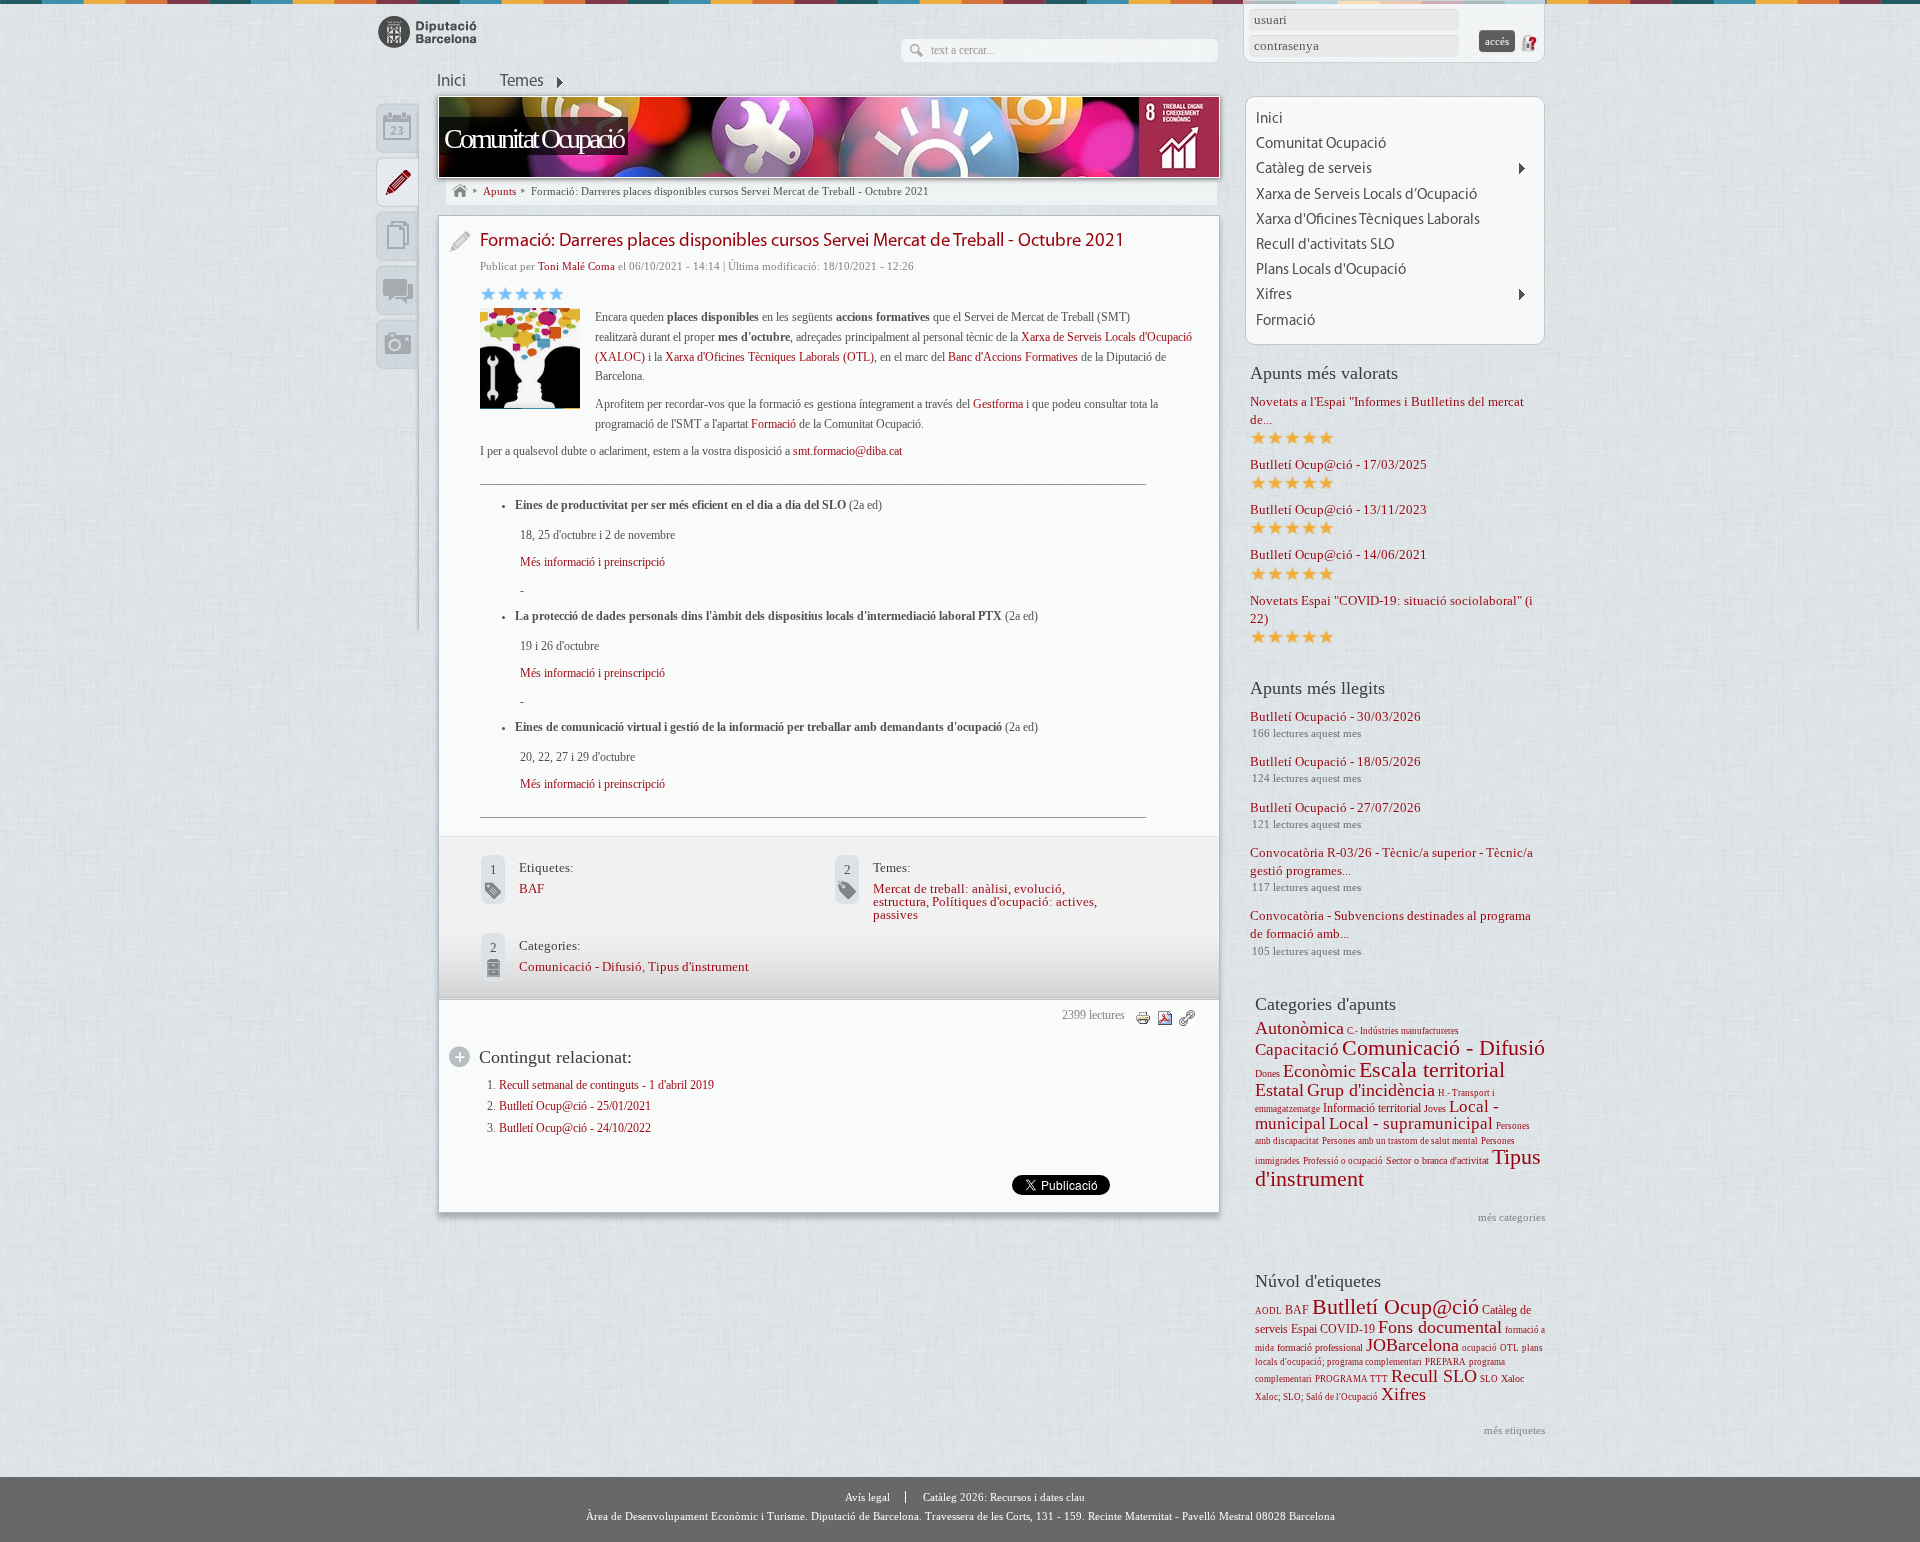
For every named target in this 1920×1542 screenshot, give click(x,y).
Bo (522, 292)
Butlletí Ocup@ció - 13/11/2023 (1338, 509)
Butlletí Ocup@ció (1395, 1306)
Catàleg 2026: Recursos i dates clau (1004, 1497)
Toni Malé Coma (576, 266)
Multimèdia (397, 344)
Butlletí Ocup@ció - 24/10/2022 (575, 1128)
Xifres (1274, 295)
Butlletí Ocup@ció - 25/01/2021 (575, 1106)
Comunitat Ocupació (533, 138)
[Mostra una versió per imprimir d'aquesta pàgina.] (1143, 1016)
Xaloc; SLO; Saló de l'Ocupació (1316, 1397)
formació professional (1320, 1347)
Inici (451, 82)
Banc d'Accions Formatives (1013, 357)
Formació (773, 424)
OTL (1509, 1348)
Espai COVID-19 (1333, 1329)
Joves (1435, 1108)
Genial (556, 292)
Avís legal (867, 1497)
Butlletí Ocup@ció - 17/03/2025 (1338, 464)
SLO (1489, 1379)
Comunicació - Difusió (580, 966)
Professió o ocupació (1343, 1161)
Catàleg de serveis (1314, 169)
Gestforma (998, 404)
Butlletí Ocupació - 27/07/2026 (1335, 807)
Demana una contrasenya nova (1528, 43)
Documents (397, 236)
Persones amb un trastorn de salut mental (1400, 1141)
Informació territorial (1372, 1108)
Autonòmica (1299, 1028)
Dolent (488, 292)
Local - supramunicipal (1411, 1123)
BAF (531, 888)
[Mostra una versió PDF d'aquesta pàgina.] (1165, 1016)
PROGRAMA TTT (1351, 1379)
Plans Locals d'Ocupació (1331, 270)
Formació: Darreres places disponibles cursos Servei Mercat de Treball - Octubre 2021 (730, 191)
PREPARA (1445, 1362)
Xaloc (1512, 1378)
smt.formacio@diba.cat (847, 451)
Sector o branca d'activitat (1437, 1160)
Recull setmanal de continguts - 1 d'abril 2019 (606, 1085)
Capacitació (1297, 1049)
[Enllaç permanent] (1187, 1016)
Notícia (459, 241)
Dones (1267, 1073)
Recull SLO (1434, 1376)
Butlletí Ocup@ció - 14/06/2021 (1338, 554)
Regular (505, 292)
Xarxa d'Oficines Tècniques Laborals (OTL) (769, 357)
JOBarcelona (1412, 1345)
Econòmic (1319, 1071)
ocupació (1479, 1348)
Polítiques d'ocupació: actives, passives (985, 908)
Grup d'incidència (1371, 1090)
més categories (1511, 1217)
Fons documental (1440, 1327)
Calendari (397, 128)
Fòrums (397, 290)
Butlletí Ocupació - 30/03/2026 (1335, 716)
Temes (522, 82)
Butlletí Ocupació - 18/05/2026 (1335, 761)
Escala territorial (1432, 1069)
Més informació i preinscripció (592, 562)
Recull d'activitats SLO (1325, 245)
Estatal (1279, 1090)
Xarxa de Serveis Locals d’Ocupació (1366, 195)
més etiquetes (1514, 1430)
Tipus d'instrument (698, 966)
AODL (1268, 1311)
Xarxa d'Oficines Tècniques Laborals (1368, 220)
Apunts (499, 191)
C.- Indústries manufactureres (1403, 1031)
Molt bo (539, 292)
